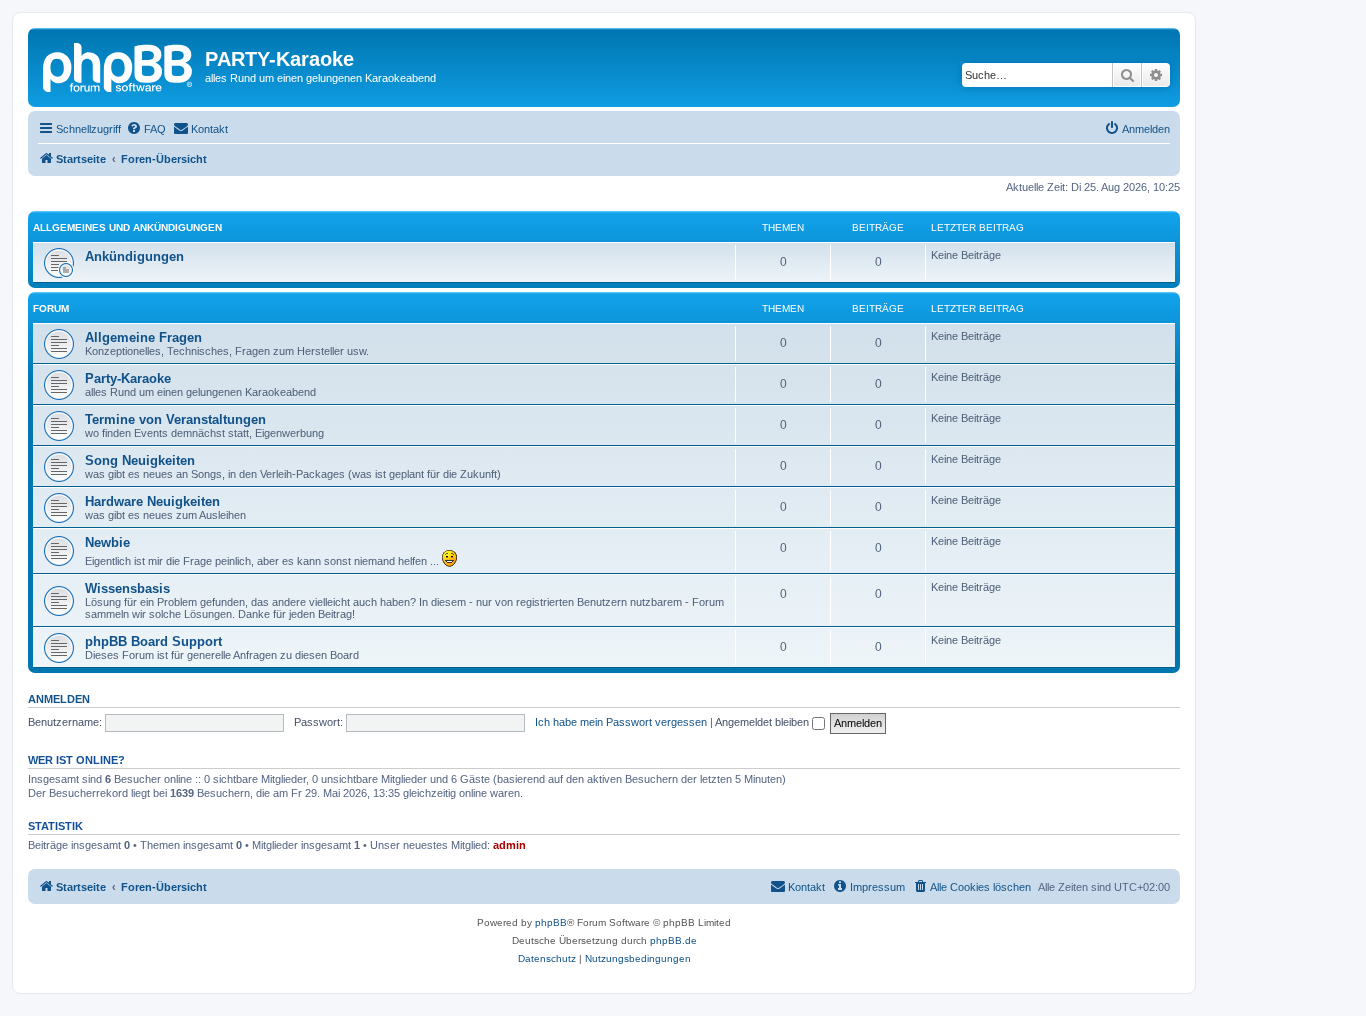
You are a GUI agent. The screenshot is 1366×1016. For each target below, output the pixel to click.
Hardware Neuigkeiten (152, 501)
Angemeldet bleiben (763, 722)
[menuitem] (146, 129)
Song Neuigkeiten (140, 460)
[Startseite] (119, 65)
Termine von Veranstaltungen (175, 419)
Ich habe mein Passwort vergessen (621, 722)
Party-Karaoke (128, 378)
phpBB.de (673, 940)
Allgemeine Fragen (143, 337)
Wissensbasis (127, 588)
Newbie (107, 542)
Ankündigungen (134, 256)
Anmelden (59, 699)
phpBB (551, 922)
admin (509, 845)
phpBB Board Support (153, 641)
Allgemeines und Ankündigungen (127, 227)
